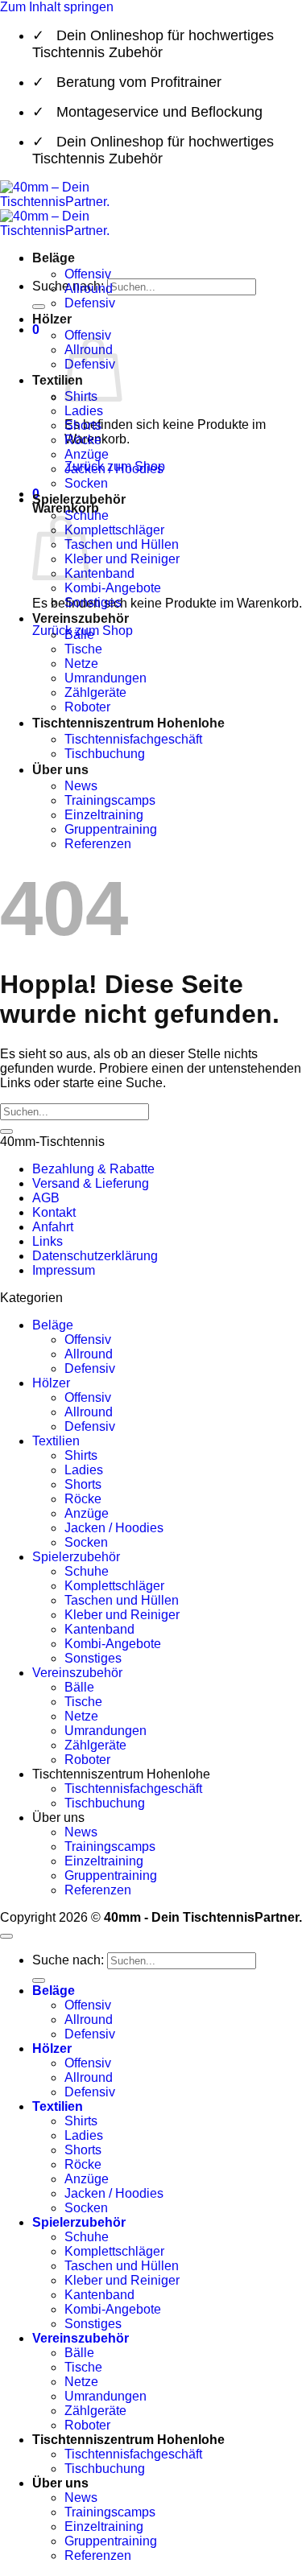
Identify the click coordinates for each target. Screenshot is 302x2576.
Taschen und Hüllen (122, 544)
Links (48, 1241)
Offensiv (88, 274)
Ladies (84, 411)
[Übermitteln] (39, 307)
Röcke (83, 440)
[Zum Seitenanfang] (6, 1936)
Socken (86, 483)
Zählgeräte (95, 692)
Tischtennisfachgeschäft (133, 739)
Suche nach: (68, 1960)
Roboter (87, 707)
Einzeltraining (104, 815)
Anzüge (87, 454)
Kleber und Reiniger (122, 559)
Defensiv (90, 303)
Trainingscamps (110, 800)
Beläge (54, 258)
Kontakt (54, 1212)
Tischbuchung (105, 754)
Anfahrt (53, 1227)
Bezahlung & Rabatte (93, 1169)
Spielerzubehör (79, 499)
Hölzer (52, 319)
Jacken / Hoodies (114, 469)
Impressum (64, 1270)
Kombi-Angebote (113, 588)
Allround (89, 289)
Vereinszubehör (81, 618)
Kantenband (99, 573)
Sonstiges (93, 602)
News (81, 786)
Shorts (83, 425)
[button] (36, 330)
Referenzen (98, 844)
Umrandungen (105, 678)
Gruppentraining (111, 829)
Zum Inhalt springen (57, 7)
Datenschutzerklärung (95, 1256)
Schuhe (87, 1571)
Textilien (58, 380)
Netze (81, 664)
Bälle (79, 635)
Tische (83, 649)
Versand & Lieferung (91, 1183)
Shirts (81, 1455)
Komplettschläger (114, 530)
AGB (46, 1198)
